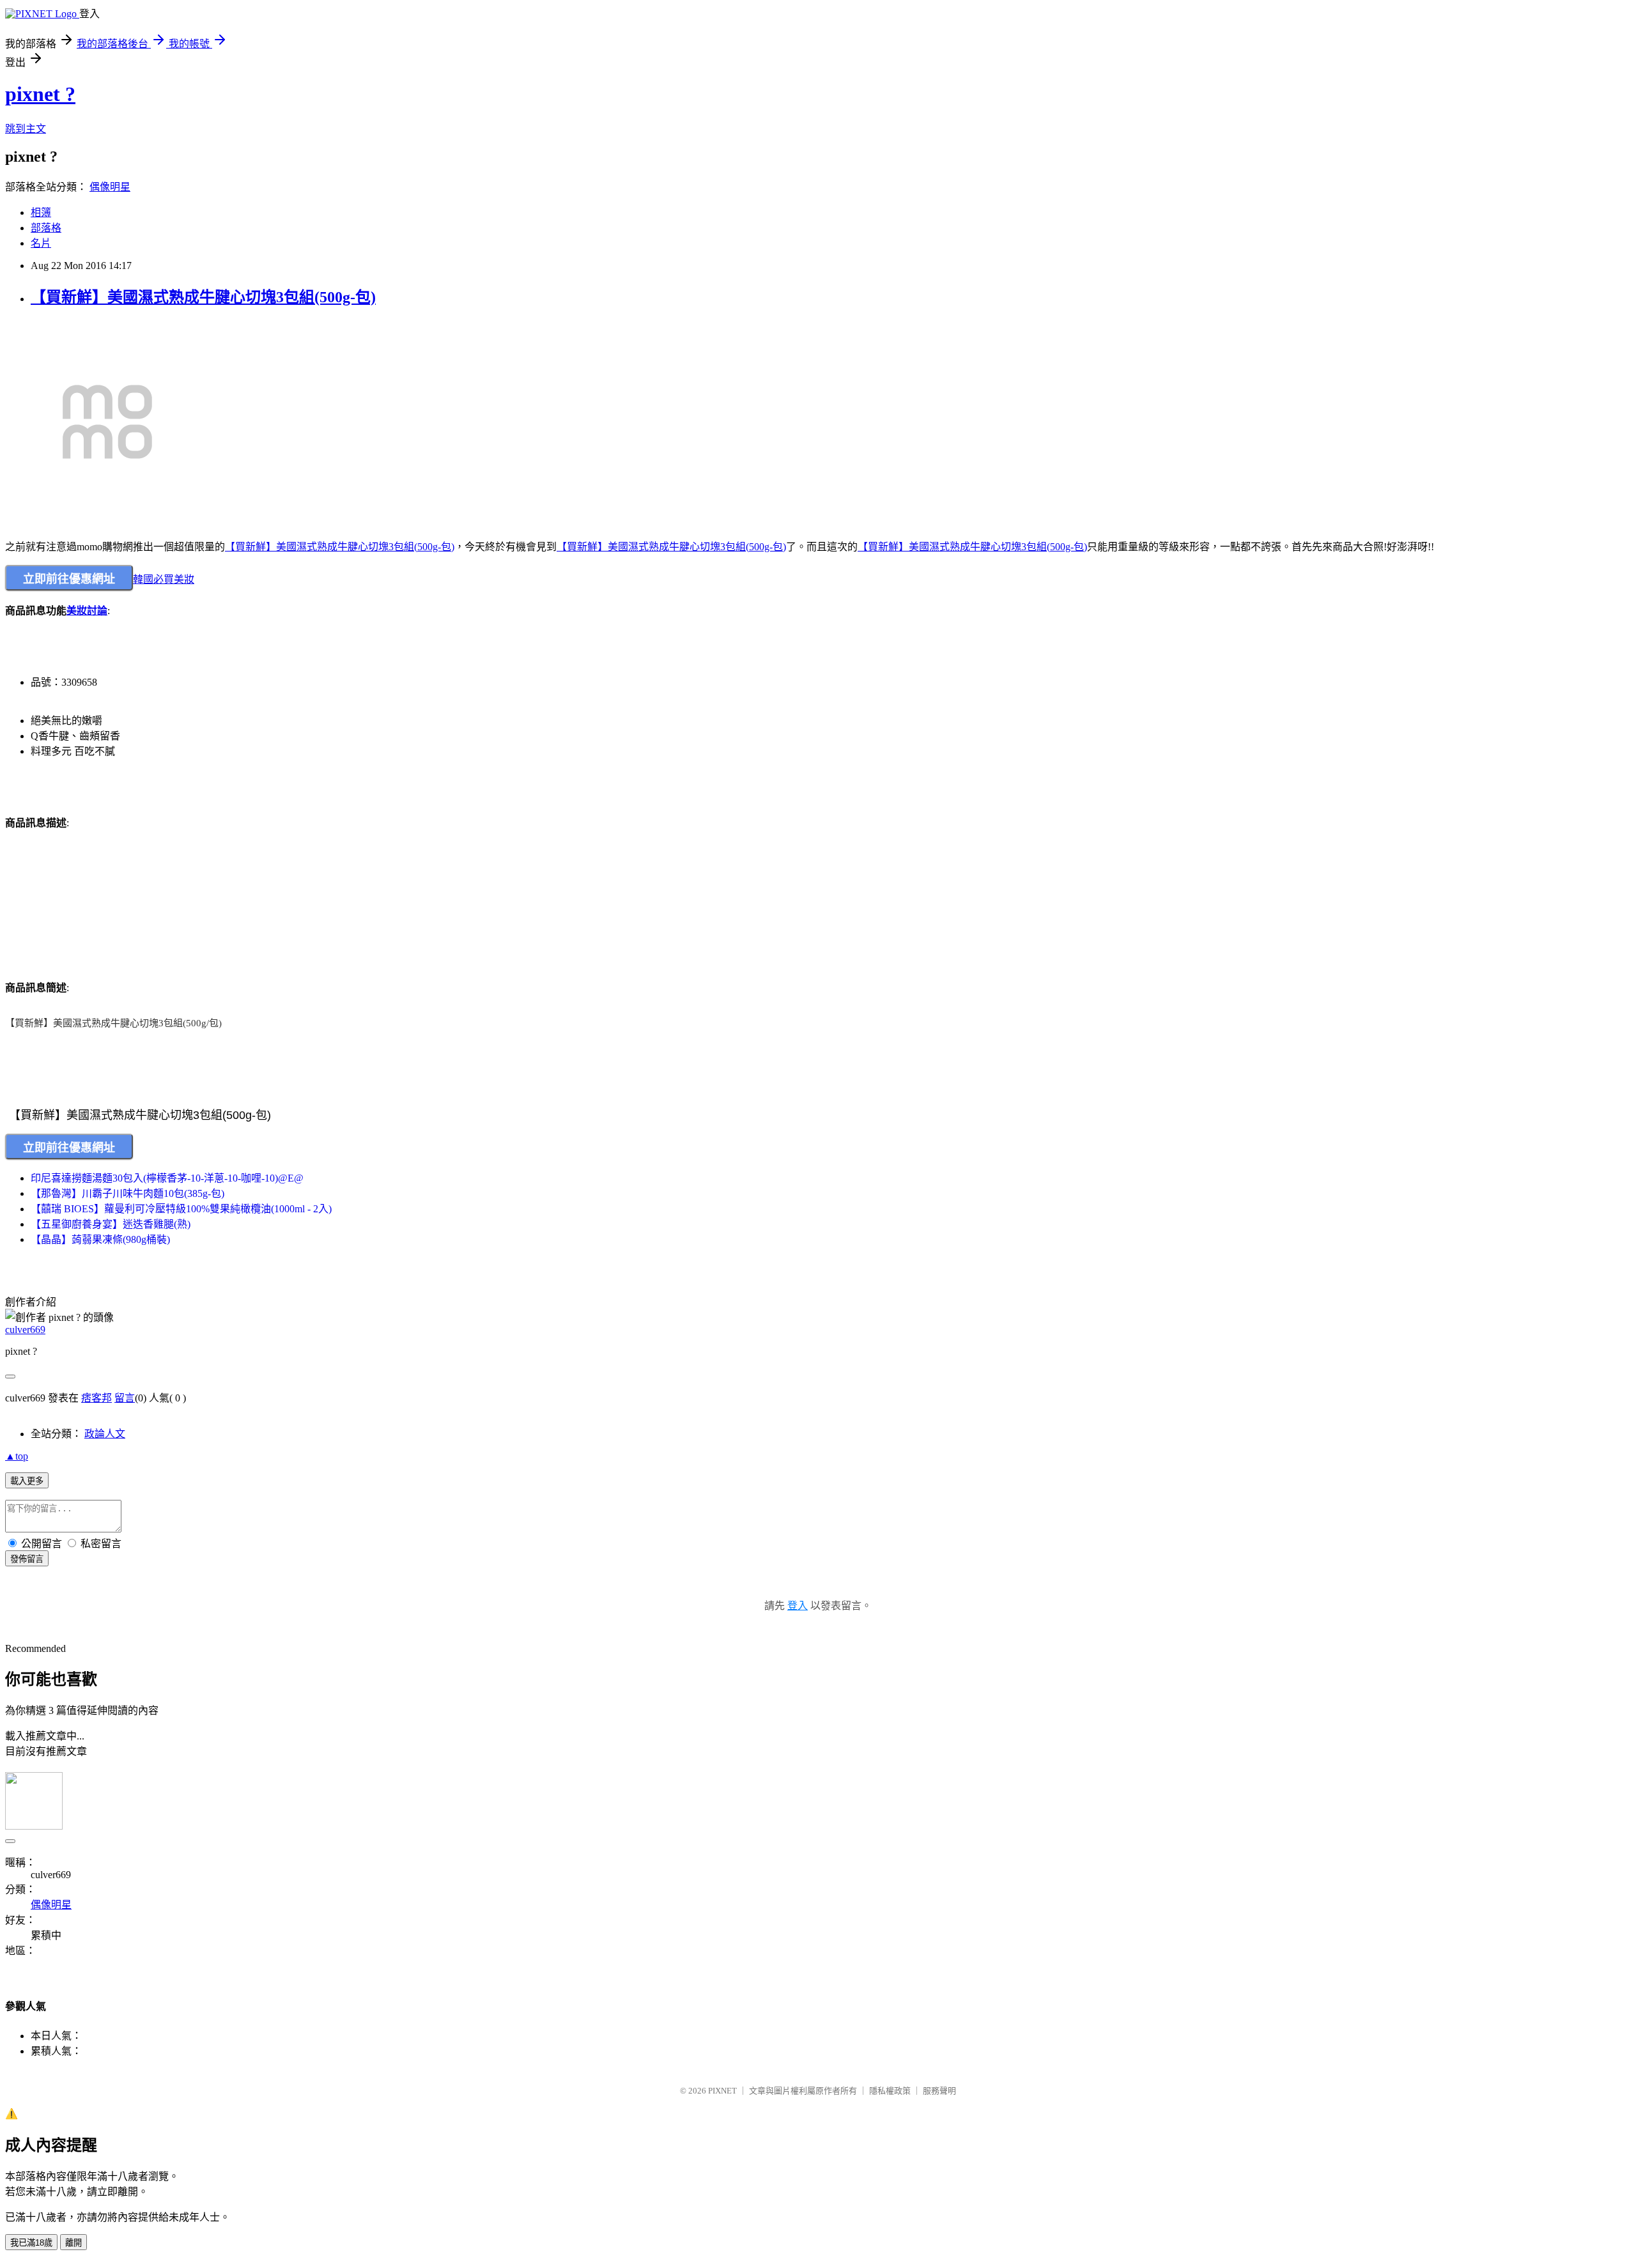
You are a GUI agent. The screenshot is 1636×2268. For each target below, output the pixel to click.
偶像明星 (110, 187)
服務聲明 (939, 2091)
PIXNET (722, 2091)
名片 (41, 243)
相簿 (41, 212)
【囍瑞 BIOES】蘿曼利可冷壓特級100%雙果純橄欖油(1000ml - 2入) (181, 1209)
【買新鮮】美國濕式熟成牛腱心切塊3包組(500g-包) (203, 297)
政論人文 (105, 1434)
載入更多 (27, 1481)
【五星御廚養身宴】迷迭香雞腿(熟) (111, 1224)
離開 (73, 2243)
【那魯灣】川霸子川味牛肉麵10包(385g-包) (127, 1193)
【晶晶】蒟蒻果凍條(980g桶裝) (100, 1239)
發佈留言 (27, 1559)
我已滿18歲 (31, 2243)
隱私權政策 (890, 2091)
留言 (125, 1398)
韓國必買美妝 (164, 579)
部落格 (46, 228)
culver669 (25, 1330)
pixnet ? (40, 94)
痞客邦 (96, 1398)
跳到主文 (26, 129)
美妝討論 (87, 611)
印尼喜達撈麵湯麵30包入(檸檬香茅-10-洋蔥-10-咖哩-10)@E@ (167, 1178)
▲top (17, 1456)
